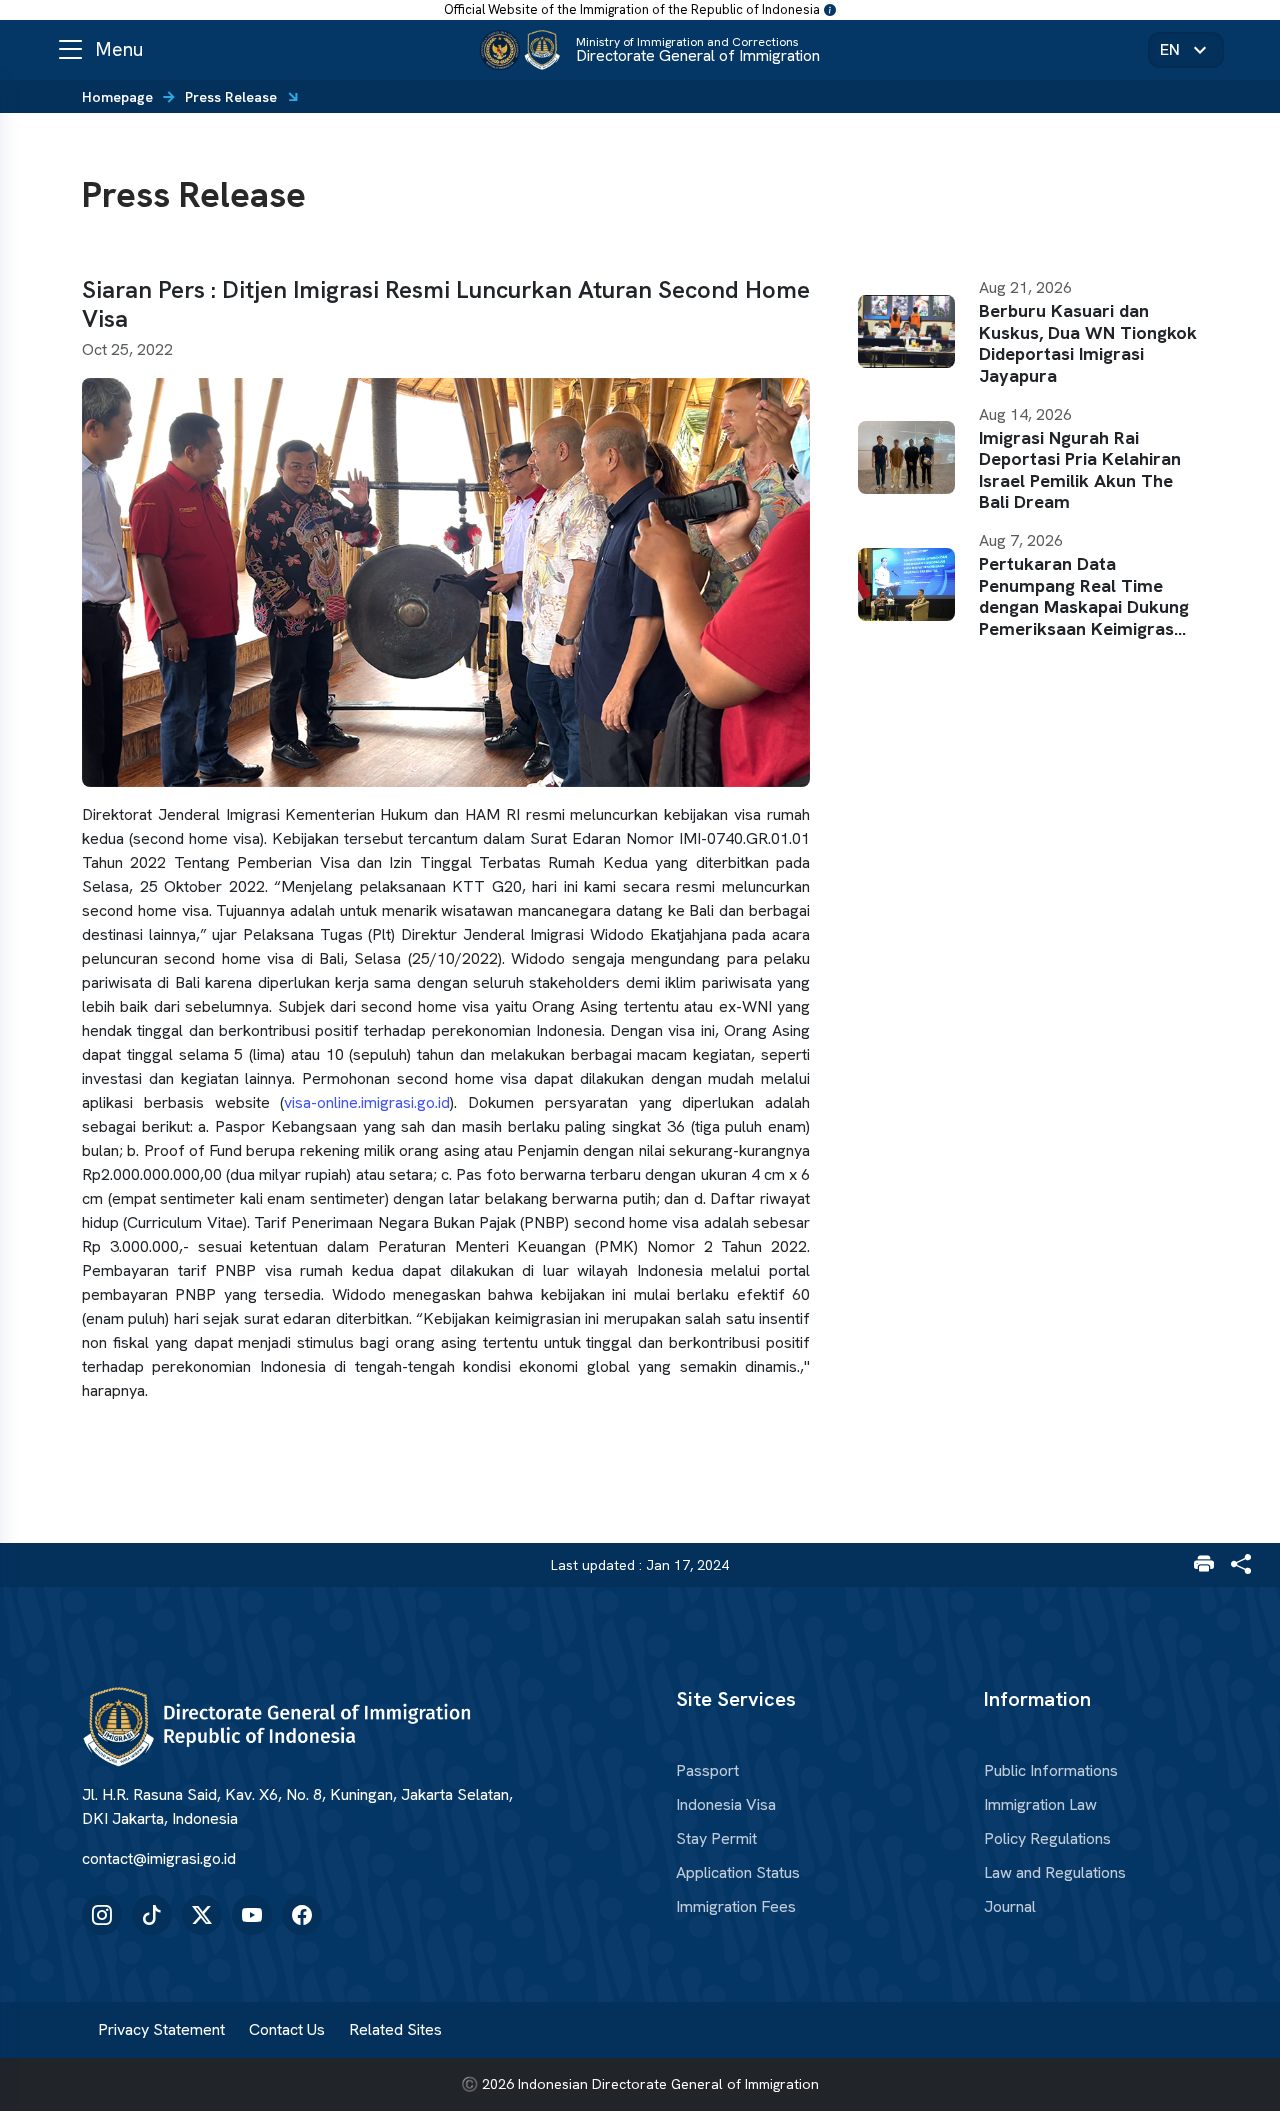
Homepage (117, 97)
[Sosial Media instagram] (102, 1915)
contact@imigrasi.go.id (159, 1858)
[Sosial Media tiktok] (152, 1915)
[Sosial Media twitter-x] (202, 1915)
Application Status (738, 1873)
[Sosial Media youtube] (252, 1915)
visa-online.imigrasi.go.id (367, 1102)
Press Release (231, 97)
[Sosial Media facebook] (302, 1915)
